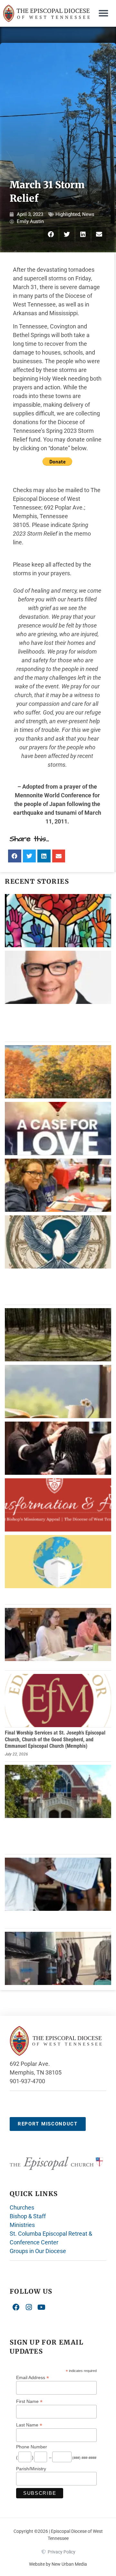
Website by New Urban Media (58, 2564)
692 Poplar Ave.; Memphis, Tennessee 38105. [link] (49, 516)
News (88, 214)
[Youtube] (42, 2307)
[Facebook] (16, 2307)
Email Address (33, 2377)
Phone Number (32, 2447)
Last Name (29, 2425)
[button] (103, 13)
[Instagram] (29, 2307)
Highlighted (68, 214)
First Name (29, 2401)
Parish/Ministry (31, 2469)
